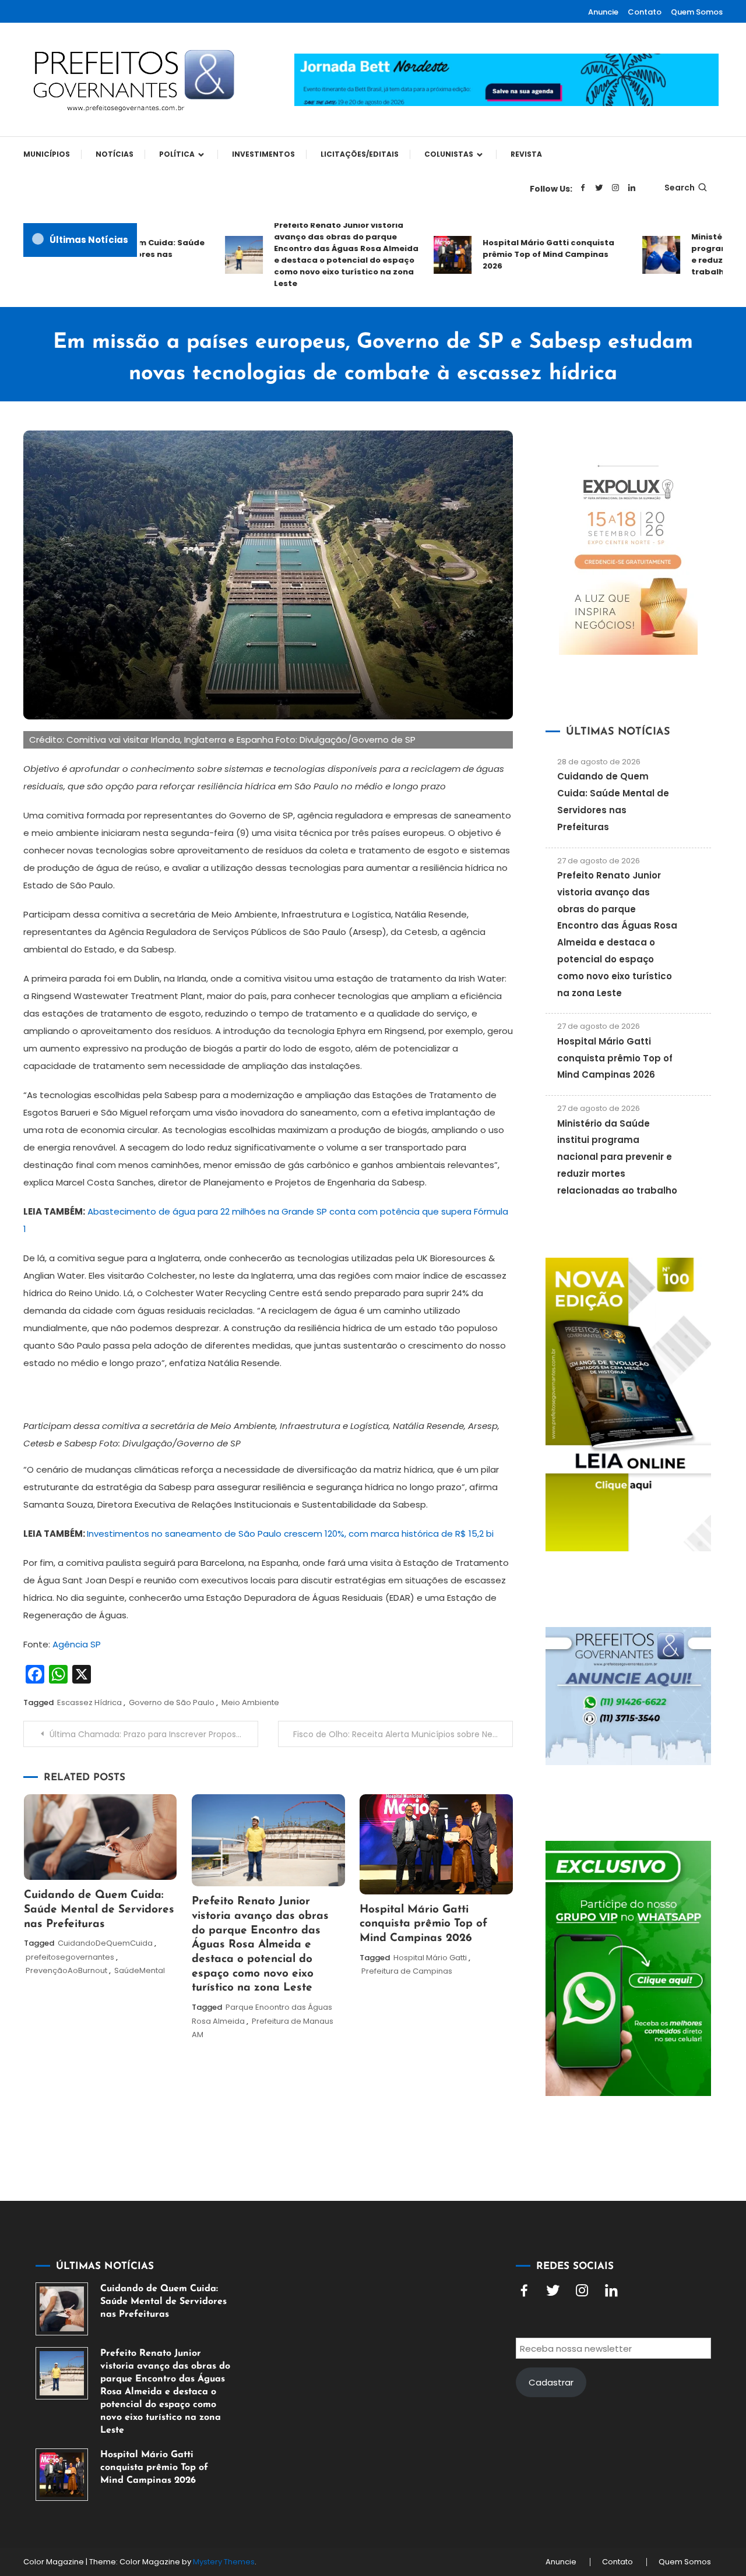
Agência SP (77, 1644)
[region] (594, 2478)
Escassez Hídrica (89, 1702)
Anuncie (603, 12)
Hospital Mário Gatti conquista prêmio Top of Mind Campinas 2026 (519, 254)
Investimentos (263, 154)
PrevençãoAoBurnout (66, 1970)
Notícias (115, 154)
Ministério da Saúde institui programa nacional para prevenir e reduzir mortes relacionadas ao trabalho (617, 1157)
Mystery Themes (224, 2562)
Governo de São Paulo (172, 1702)
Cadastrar (551, 2382)
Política (177, 154)
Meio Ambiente (250, 1702)
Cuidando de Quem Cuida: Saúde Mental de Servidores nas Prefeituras (99, 1910)
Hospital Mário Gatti (430, 1958)
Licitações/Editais (360, 154)
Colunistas (449, 154)
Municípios (47, 154)
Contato (645, 12)
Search (680, 188)
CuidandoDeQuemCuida (105, 1943)
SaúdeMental (140, 1970)
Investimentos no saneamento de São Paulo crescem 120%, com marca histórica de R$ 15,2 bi (290, 1534)
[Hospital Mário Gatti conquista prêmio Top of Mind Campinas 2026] (62, 2475)
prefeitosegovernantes (70, 1957)
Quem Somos (697, 12)
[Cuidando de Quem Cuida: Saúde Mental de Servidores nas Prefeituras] (62, 2309)
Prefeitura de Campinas (407, 1971)
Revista (526, 154)
